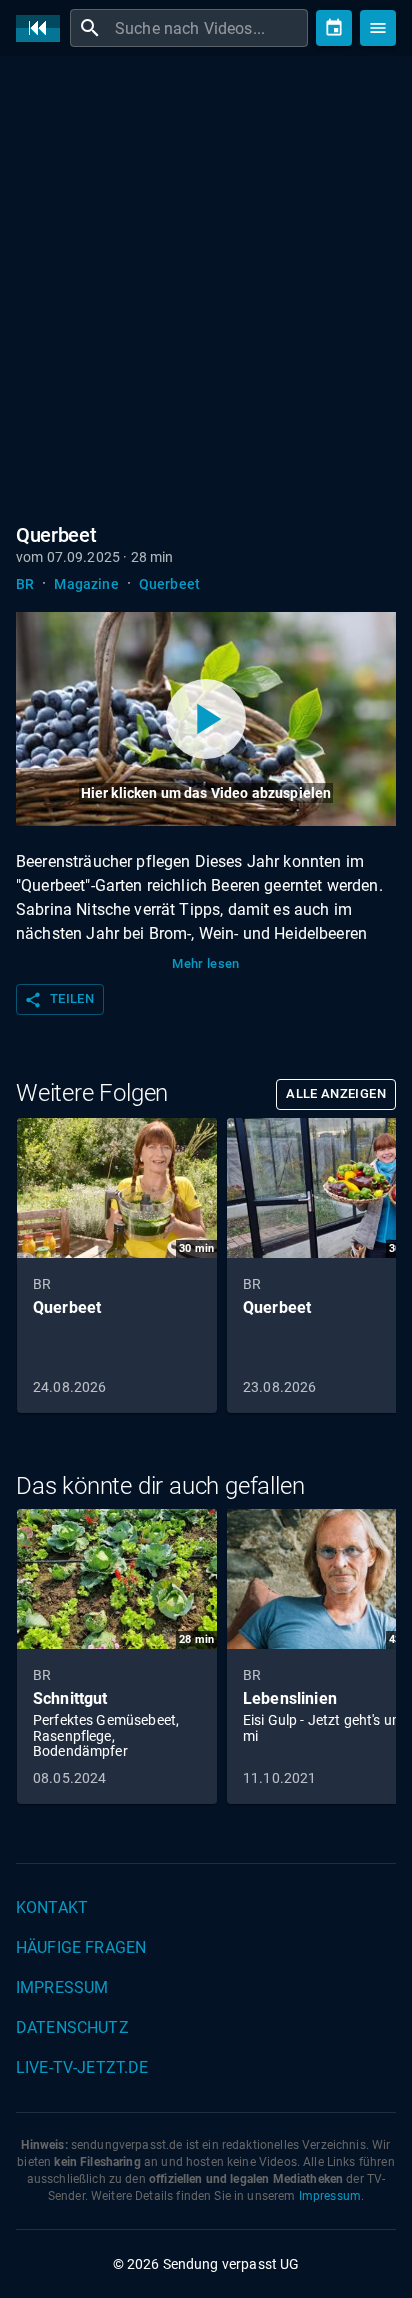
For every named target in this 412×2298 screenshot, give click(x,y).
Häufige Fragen (81, 1947)
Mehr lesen (206, 963)
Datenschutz (72, 2027)
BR (25, 584)
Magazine (86, 584)
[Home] (43, 28)
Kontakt (52, 1907)
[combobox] (209, 28)
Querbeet (169, 584)
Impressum (62, 1987)
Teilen (59, 1000)
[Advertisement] (206, 286)
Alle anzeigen (336, 1093)
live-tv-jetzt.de (82, 2067)
